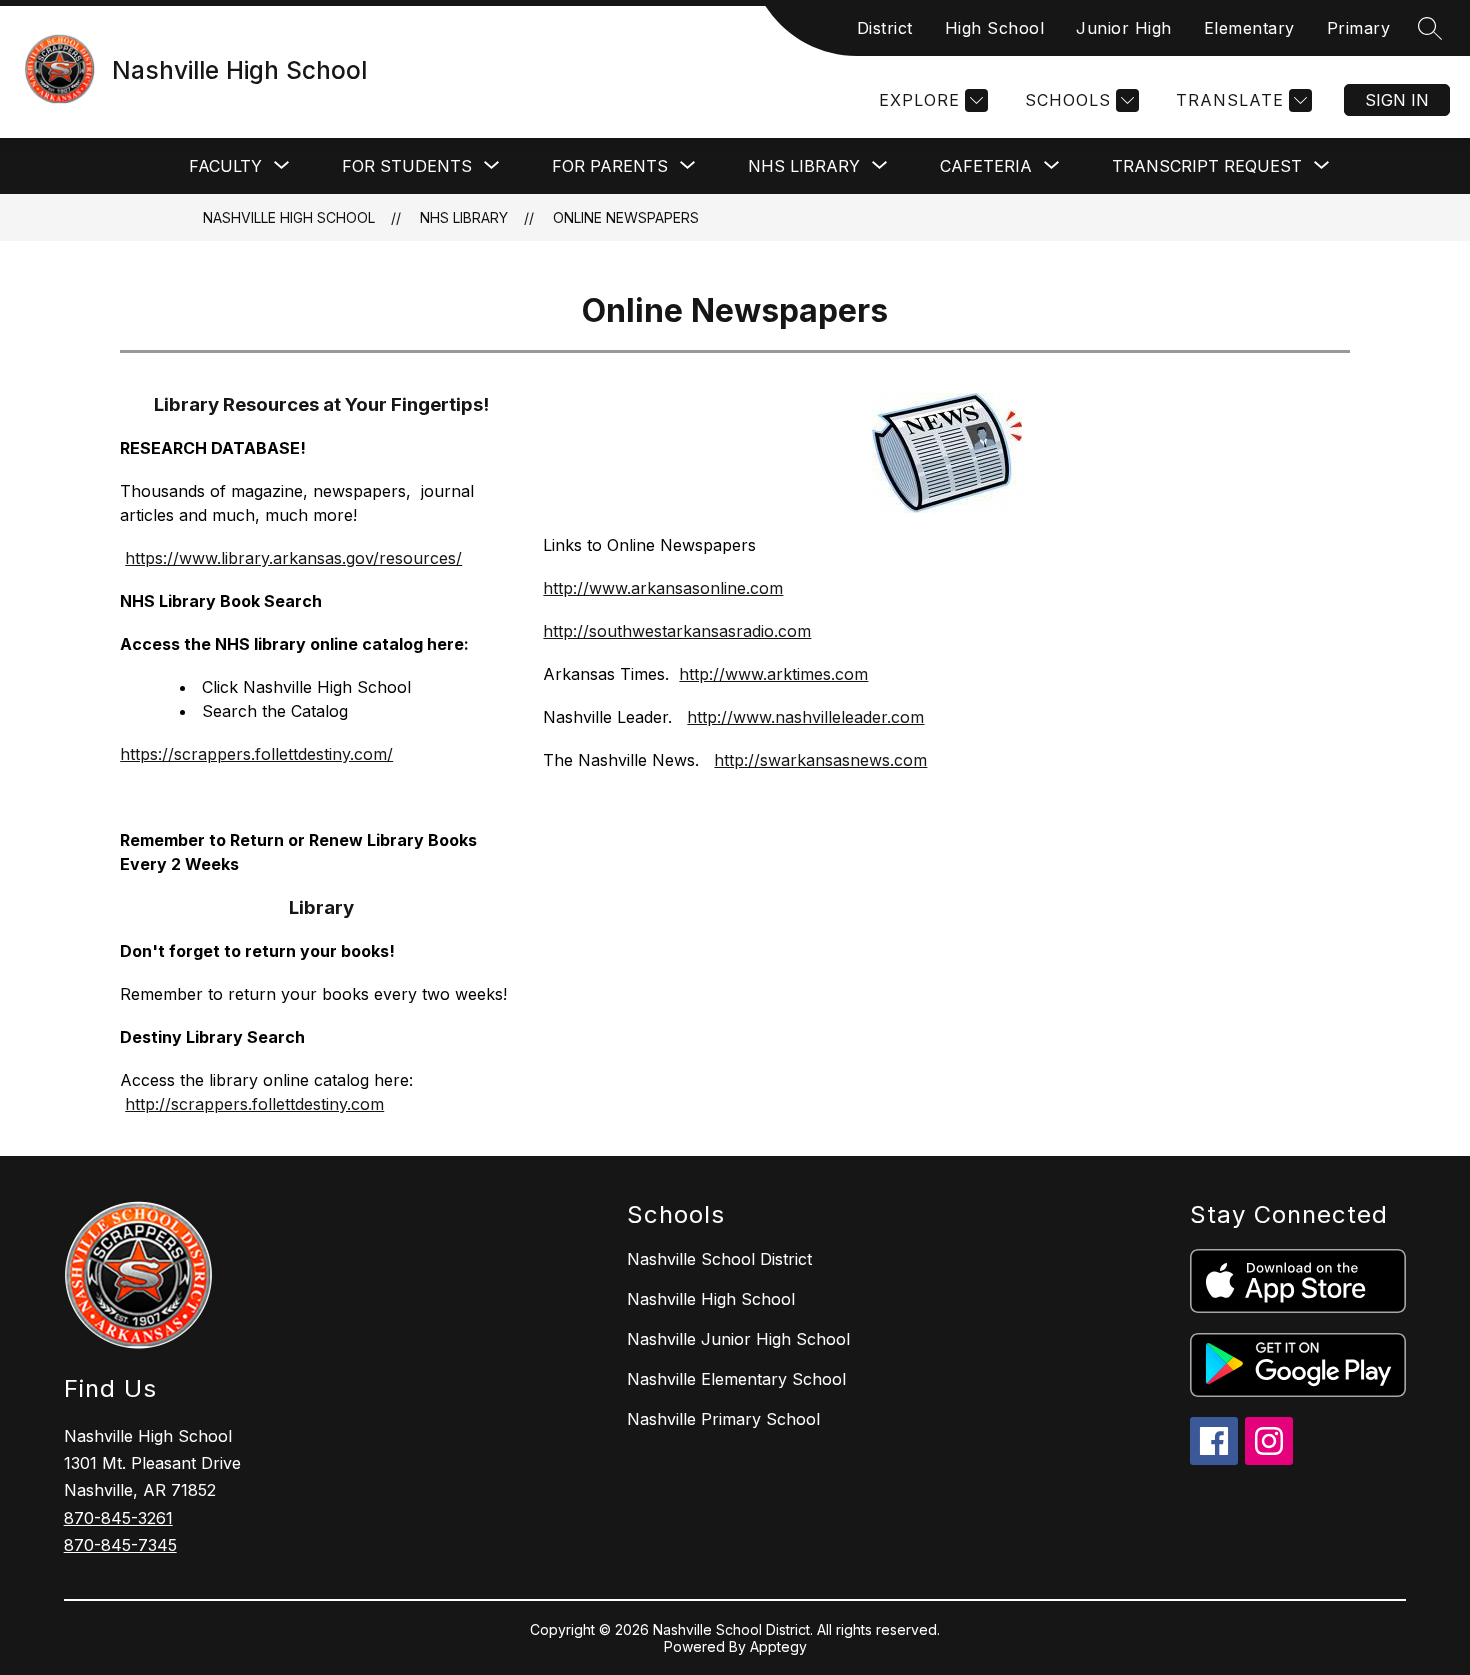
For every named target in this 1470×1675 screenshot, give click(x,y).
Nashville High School (289, 217)
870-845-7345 (120, 1545)
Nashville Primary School (723, 1419)
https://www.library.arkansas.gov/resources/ (293, 558)
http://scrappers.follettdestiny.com (254, 1104)
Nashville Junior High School (738, 1339)
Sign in (1397, 100)
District (885, 28)
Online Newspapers (626, 217)
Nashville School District (719, 1259)
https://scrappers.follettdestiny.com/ (256, 754)
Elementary (1249, 28)
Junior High (1124, 28)
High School (995, 28)
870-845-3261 (118, 1518)
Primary (1359, 28)
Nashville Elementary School (736, 1379)
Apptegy (778, 1646)
